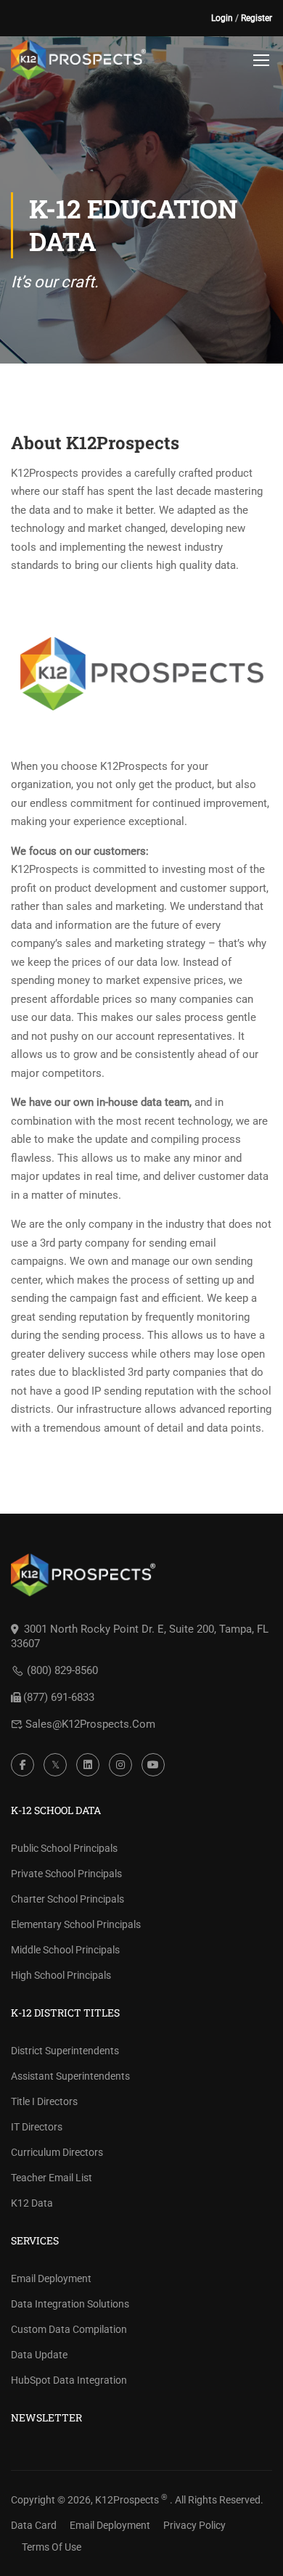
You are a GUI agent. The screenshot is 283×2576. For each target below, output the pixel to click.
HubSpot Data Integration (69, 2380)
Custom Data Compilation (69, 2329)
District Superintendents (65, 2051)
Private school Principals (66, 1874)
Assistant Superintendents (70, 2076)
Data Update (39, 2355)
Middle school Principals (65, 1950)
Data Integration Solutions (70, 2304)
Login (222, 18)
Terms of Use (52, 2547)
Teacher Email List (52, 2178)
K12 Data (32, 2203)
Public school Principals (64, 1848)
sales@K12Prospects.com (90, 1724)
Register (257, 18)
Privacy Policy (194, 2525)
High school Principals (61, 1975)
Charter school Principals (67, 1899)
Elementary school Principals (76, 1924)
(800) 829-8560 (62, 1670)
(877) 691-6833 (59, 1697)
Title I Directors (44, 2101)
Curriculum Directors (57, 2152)
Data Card (34, 2525)
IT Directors (37, 2127)
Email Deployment (51, 2278)
